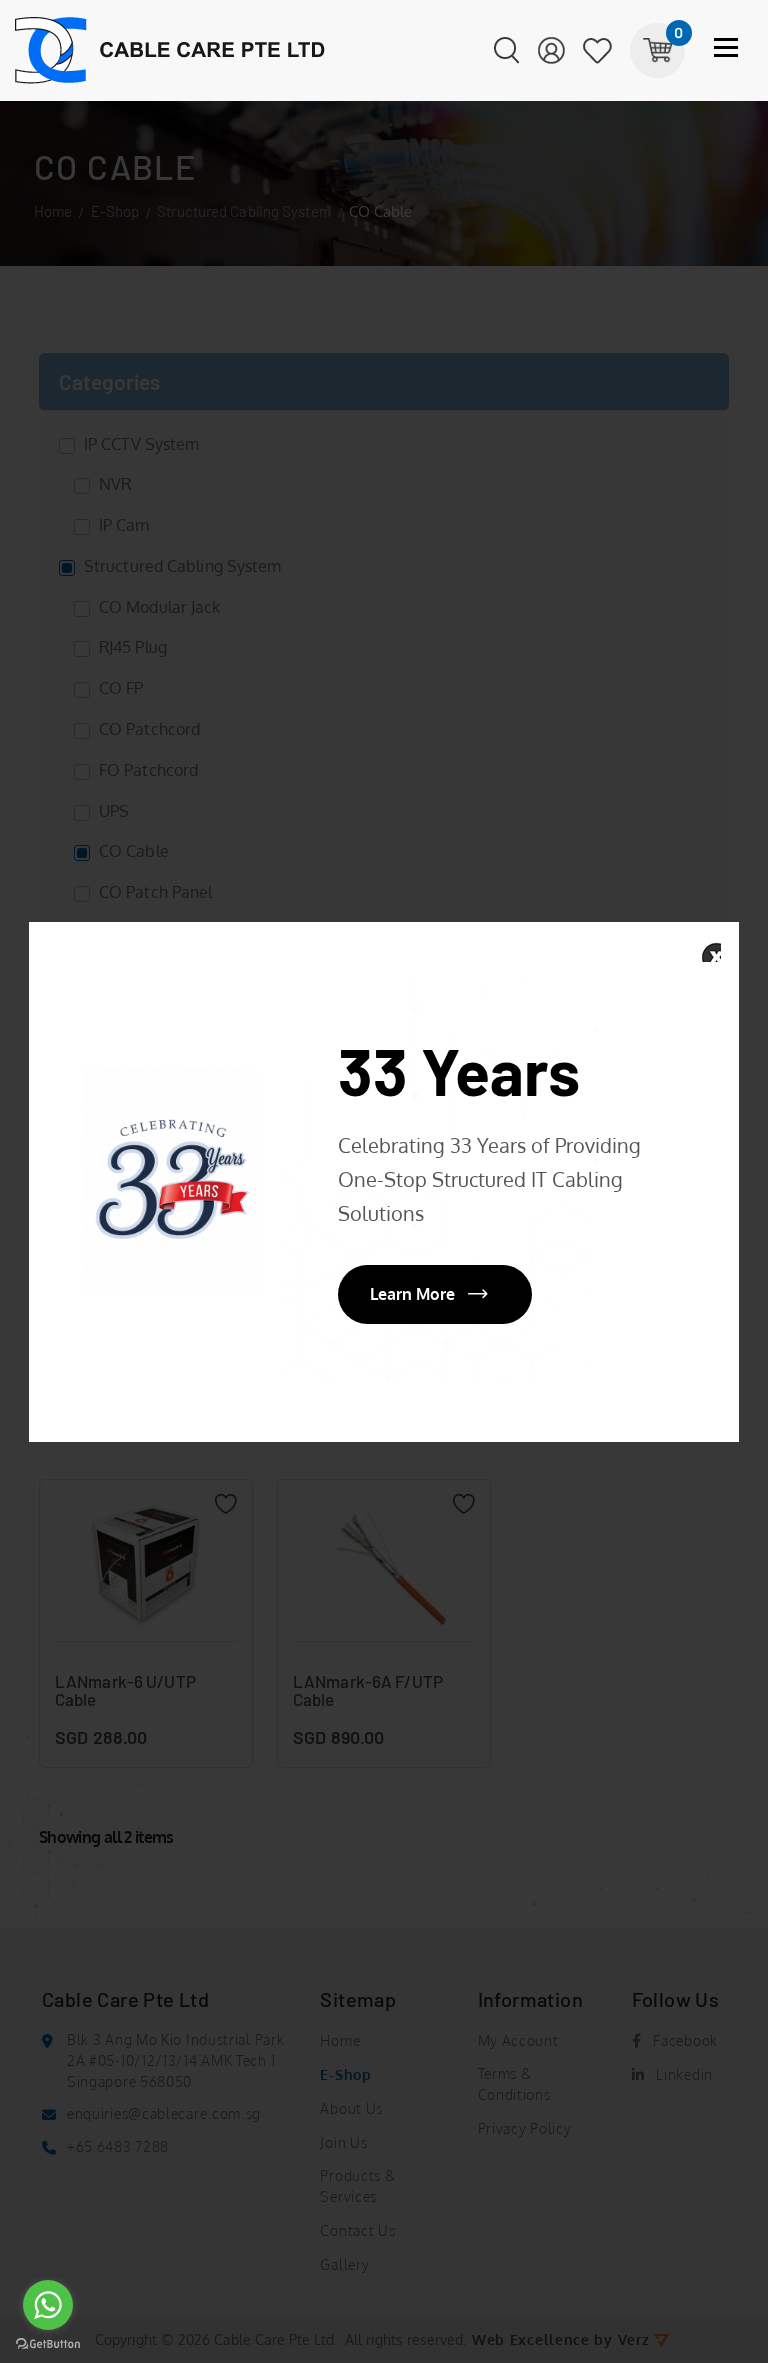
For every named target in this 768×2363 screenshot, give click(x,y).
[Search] (507, 51)
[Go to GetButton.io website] (48, 2343)
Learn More (413, 1294)
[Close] (710, 951)
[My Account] (551, 51)
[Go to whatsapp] (48, 2305)
